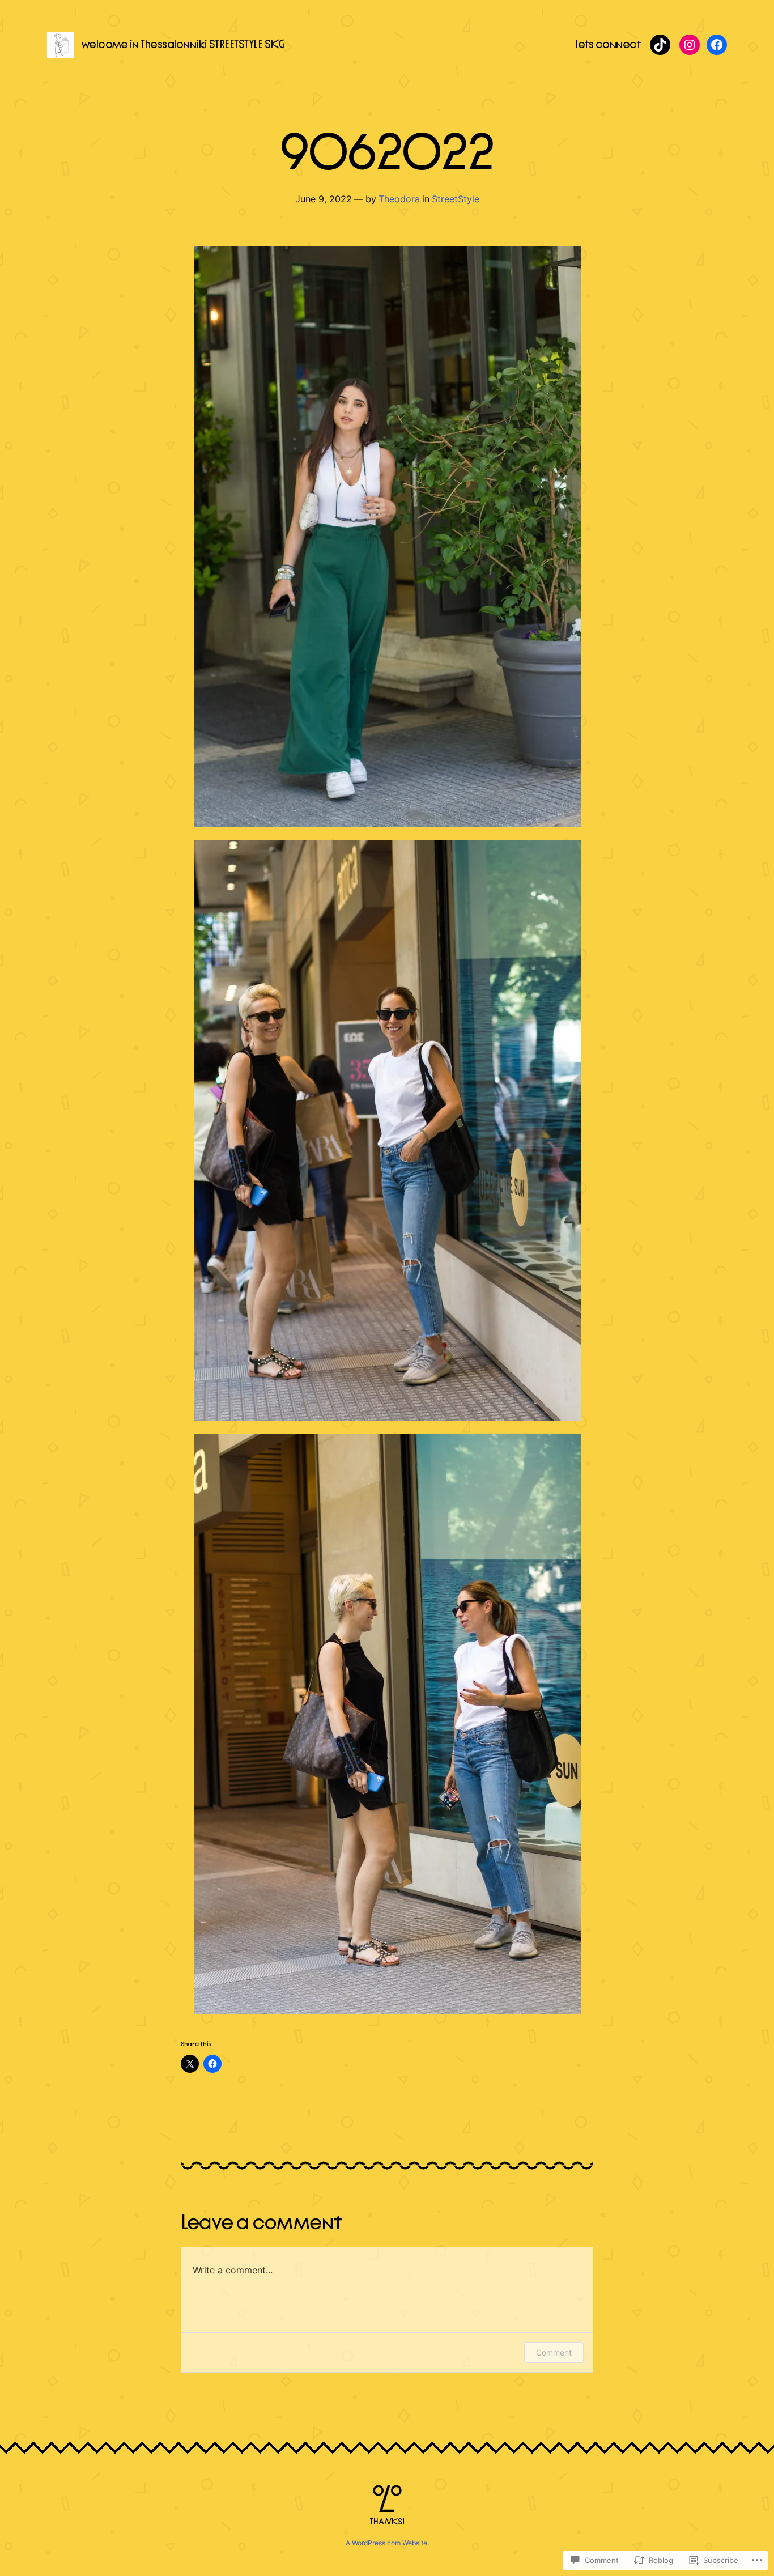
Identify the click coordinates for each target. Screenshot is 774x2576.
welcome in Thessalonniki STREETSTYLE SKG (182, 44)
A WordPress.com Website (386, 2543)
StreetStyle (456, 199)
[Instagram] (690, 45)
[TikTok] (660, 45)
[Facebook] (717, 45)
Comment (554, 2352)
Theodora (399, 199)
